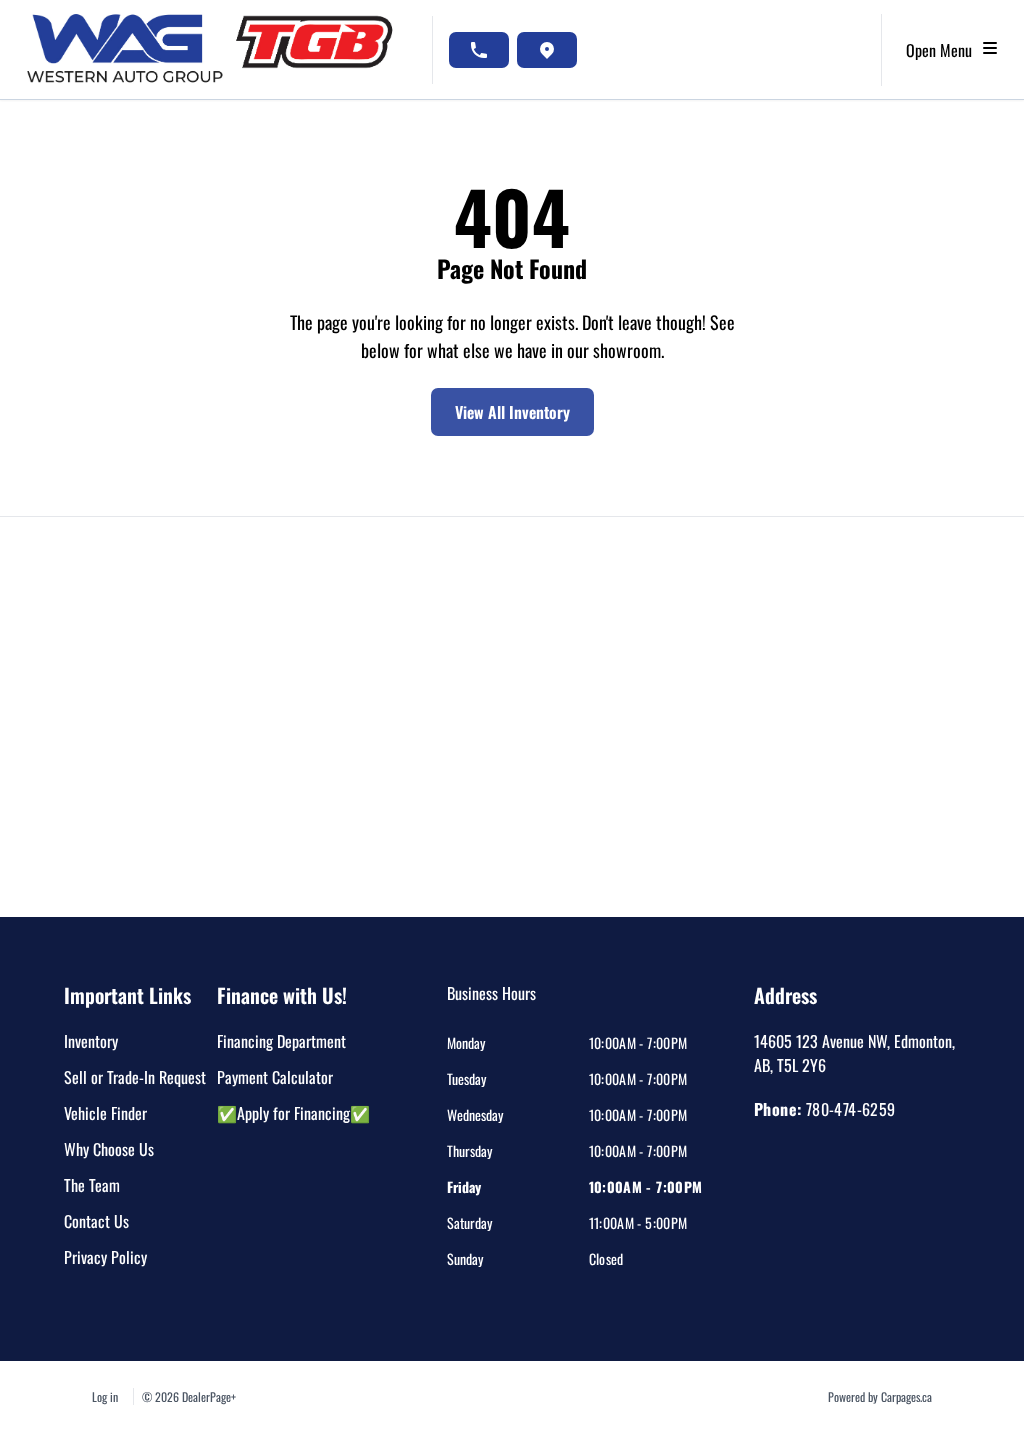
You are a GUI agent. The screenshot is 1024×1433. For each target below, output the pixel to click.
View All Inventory (512, 412)
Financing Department (281, 1041)
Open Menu (943, 50)
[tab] (491, 1003)
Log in (105, 1396)
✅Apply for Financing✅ (293, 1113)
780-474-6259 (851, 1109)
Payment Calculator (275, 1077)
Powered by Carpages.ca (880, 1396)
